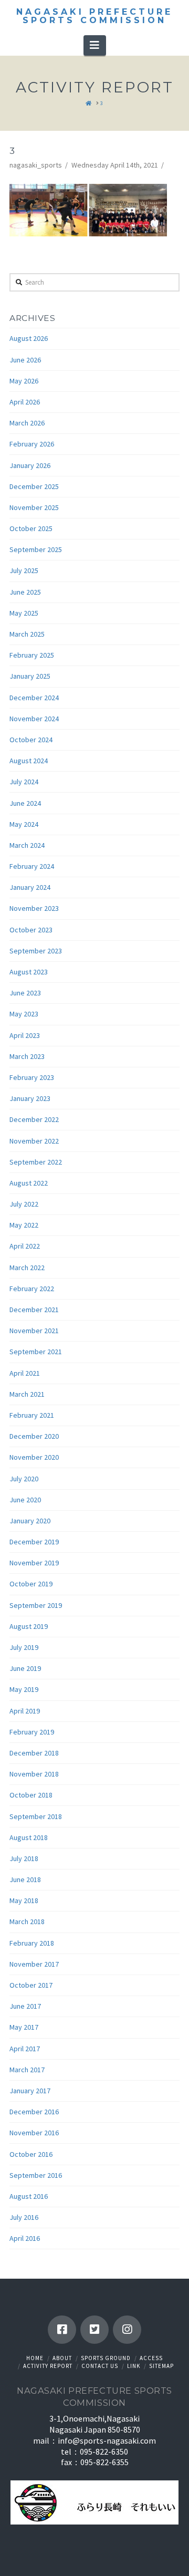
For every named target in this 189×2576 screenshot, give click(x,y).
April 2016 (25, 2238)
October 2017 (31, 1985)
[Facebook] (62, 2330)
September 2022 (36, 1162)
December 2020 (34, 1436)
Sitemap (161, 2366)
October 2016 (31, 2154)
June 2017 (25, 2006)
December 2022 (34, 1119)
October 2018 (31, 1795)
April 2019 (25, 1711)
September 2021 (36, 1352)
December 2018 (34, 1753)
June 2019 (25, 1668)
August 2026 (29, 338)
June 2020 (25, 1500)
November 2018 (34, 1774)
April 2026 (25, 402)
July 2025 (24, 570)
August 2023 (29, 972)
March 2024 (27, 845)
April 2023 (25, 1035)
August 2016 (29, 2196)
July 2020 (24, 1479)
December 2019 (34, 1542)
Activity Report (48, 2366)
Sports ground (106, 2358)
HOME (35, 2358)
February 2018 (32, 1943)
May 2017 (24, 2027)
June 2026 (25, 360)
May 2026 (24, 381)
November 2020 (34, 1457)
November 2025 (34, 507)
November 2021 (34, 1331)
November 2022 (34, 1141)
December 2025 (34, 486)
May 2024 (24, 824)
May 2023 (24, 1014)
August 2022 (29, 1183)
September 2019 (36, 1605)
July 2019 (24, 1647)
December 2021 (34, 1310)
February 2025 (32, 655)
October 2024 (31, 740)
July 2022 (24, 1204)
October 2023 (31, 930)
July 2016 (24, 2217)
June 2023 (25, 993)
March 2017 (27, 2070)
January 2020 (30, 1521)
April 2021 (25, 1373)
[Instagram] (127, 2330)
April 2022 (25, 1246)
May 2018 (24, 1900)
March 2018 (27, 1921)
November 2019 (34, 1563)
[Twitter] (94, 2330)
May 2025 (24, 613)
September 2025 (36, 549)
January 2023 (30, 1098)
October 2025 (31, 528)
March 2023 (27, 1056)
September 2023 (36, 951)
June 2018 (25, 1879)
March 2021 (27, 1394)
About (62, 2358)
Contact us (100, 2366)
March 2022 (27, 1268)
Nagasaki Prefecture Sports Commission (94, 16)
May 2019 (24, 1689)
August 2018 (29, 1837)
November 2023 (34, 908)
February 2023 (32, 1077)
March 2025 (27, 634)
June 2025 (25, 592)
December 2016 (34, 2112)
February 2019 (32, 1732)
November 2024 (34, 719)
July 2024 (24, 782)
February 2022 (32, 1289)
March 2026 (27, 423)
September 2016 (36, 2175)
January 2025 (30, 676)
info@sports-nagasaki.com (107, 2440)
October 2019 (31, 1584)
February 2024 (32, 866)
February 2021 (32, 1415)
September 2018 (36, 1816)
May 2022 (24, 1225)
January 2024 (30, 887)
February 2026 (32, 444)
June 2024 (25, 803)
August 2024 (29, 761)
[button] (95, 45)
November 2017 (34, 1964)
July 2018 (24, 1858)
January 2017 (30, 2091)
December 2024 (34, 698)
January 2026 (30, 465)
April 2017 (25, 2049)
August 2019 (29, 1626)
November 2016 (34, 2133)
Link (134, 2366)
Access (151, 2358)
